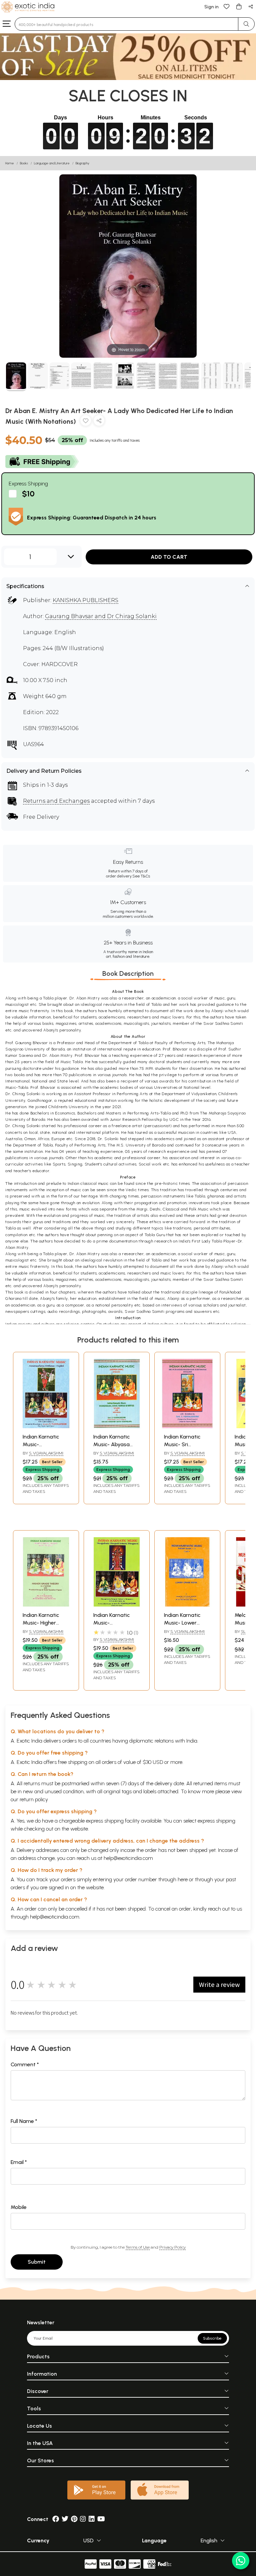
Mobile (19, 2207)
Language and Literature (52, 163)
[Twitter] (65, 2519)
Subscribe (212, 2338)
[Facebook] (56, 2519)
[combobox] (126, 24)
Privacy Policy (172, 2247)
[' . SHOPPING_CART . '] (239, 6)
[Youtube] (101, 2519)
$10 (28, 494)
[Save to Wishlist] (86, 422)
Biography (82, 163)
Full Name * (24, 2121)
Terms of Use (138, 2247)
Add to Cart (169, 557)
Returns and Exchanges (56, 801)
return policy (34, 1799)
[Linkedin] (92, 2519)
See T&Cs (141, 876)
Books (24, 163)
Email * (19, 2162)
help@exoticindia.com (128, 1858)
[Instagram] (83, 2519)
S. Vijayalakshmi (46, 1453)
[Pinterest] (74, 2519)
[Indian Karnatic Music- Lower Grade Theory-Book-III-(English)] (187, 1605)
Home (10, 163)
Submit (37, 2262)
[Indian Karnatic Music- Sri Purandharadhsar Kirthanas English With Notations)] (187, 1426)
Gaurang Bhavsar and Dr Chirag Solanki (101, 616)
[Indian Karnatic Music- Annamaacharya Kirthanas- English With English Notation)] (46, 1426)
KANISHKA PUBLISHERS (85, 600)
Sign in (211, 7)
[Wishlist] (227, 6)
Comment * (25, 2064)
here (183, 1879)
